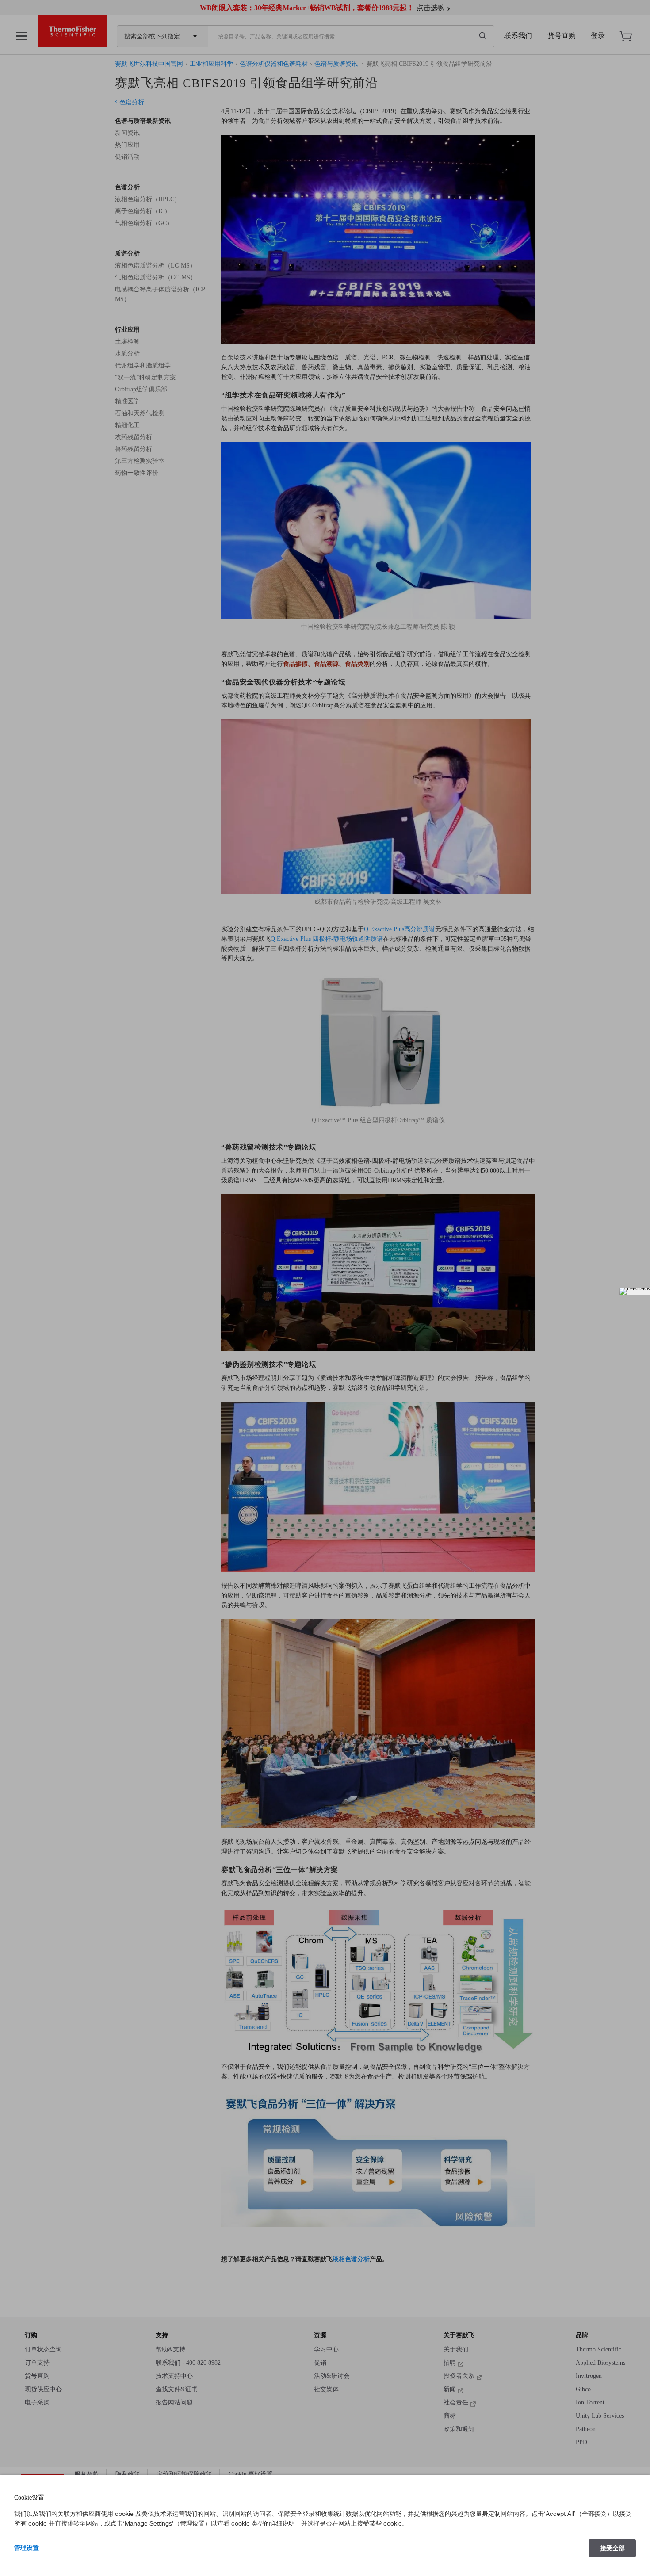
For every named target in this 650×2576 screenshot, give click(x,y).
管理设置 (27, 2548)
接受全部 (612, 2548)
